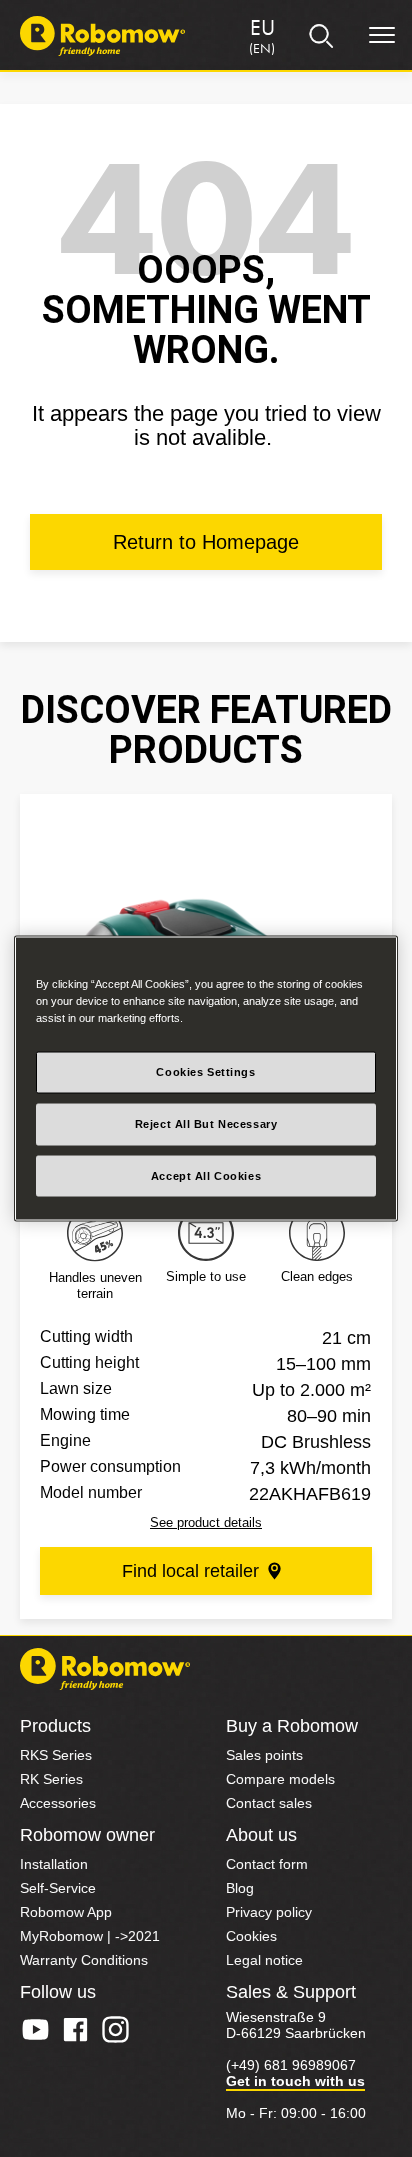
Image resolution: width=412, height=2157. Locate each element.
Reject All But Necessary (206, 1123)
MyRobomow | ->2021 (90, 1936)
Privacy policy (269, 1912)
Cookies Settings (205, 1071)
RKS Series (56, 1755)
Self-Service (58, 1888)
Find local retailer (190, 1571)
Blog (240, 1888)
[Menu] (382, 36)
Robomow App (66, 1912)
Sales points (264, 1755)
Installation (54, 1864)
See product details (206, 1522)
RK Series (51, 1779)
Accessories (58, 1803)
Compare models (280, 1779)
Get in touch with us (295, 2081)
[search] (322, 36)
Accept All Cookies (206, 1175)
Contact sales (269, 1803)
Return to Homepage (206, 542)
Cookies (251, 1936)
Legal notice (264, 1960)
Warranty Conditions (84, 1960)
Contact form (267, 1864)
